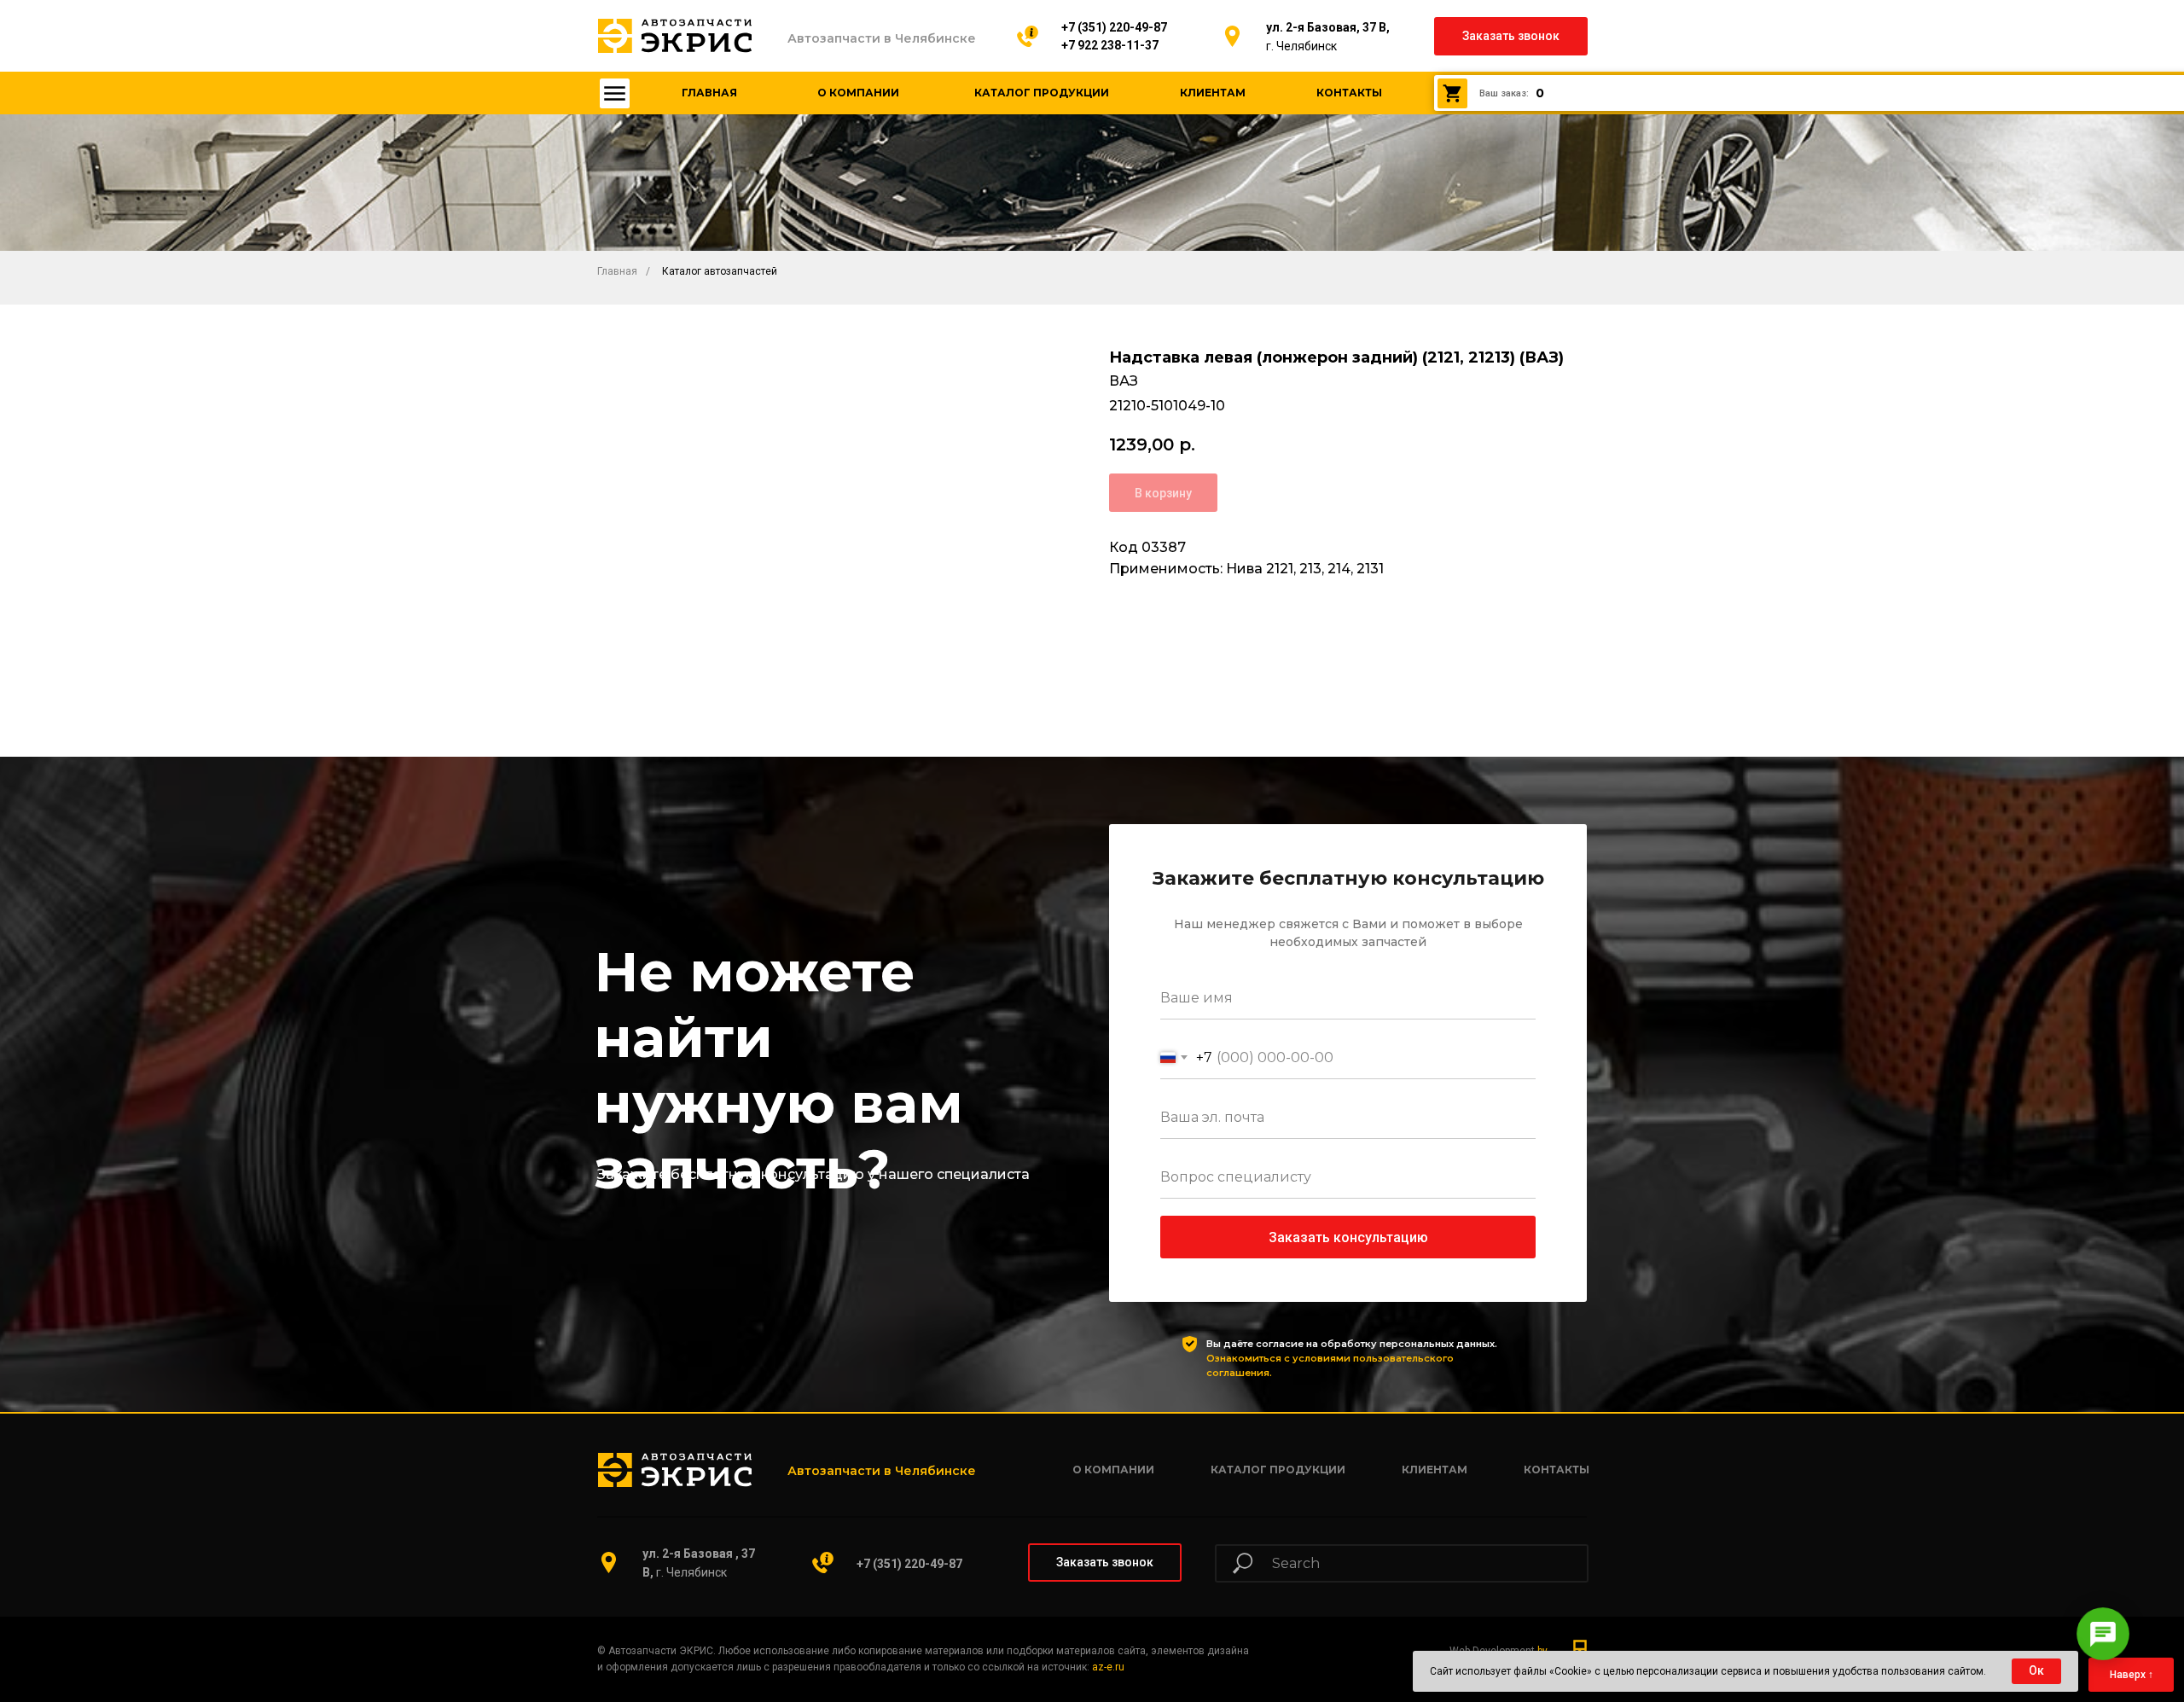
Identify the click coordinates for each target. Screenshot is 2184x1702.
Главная (617, 271)
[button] (1511, 36)
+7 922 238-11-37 (1110, 45)
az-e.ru (1108, 1667)
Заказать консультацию (1348, 1237)
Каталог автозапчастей (720, 271)
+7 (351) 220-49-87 (1114, 27)
